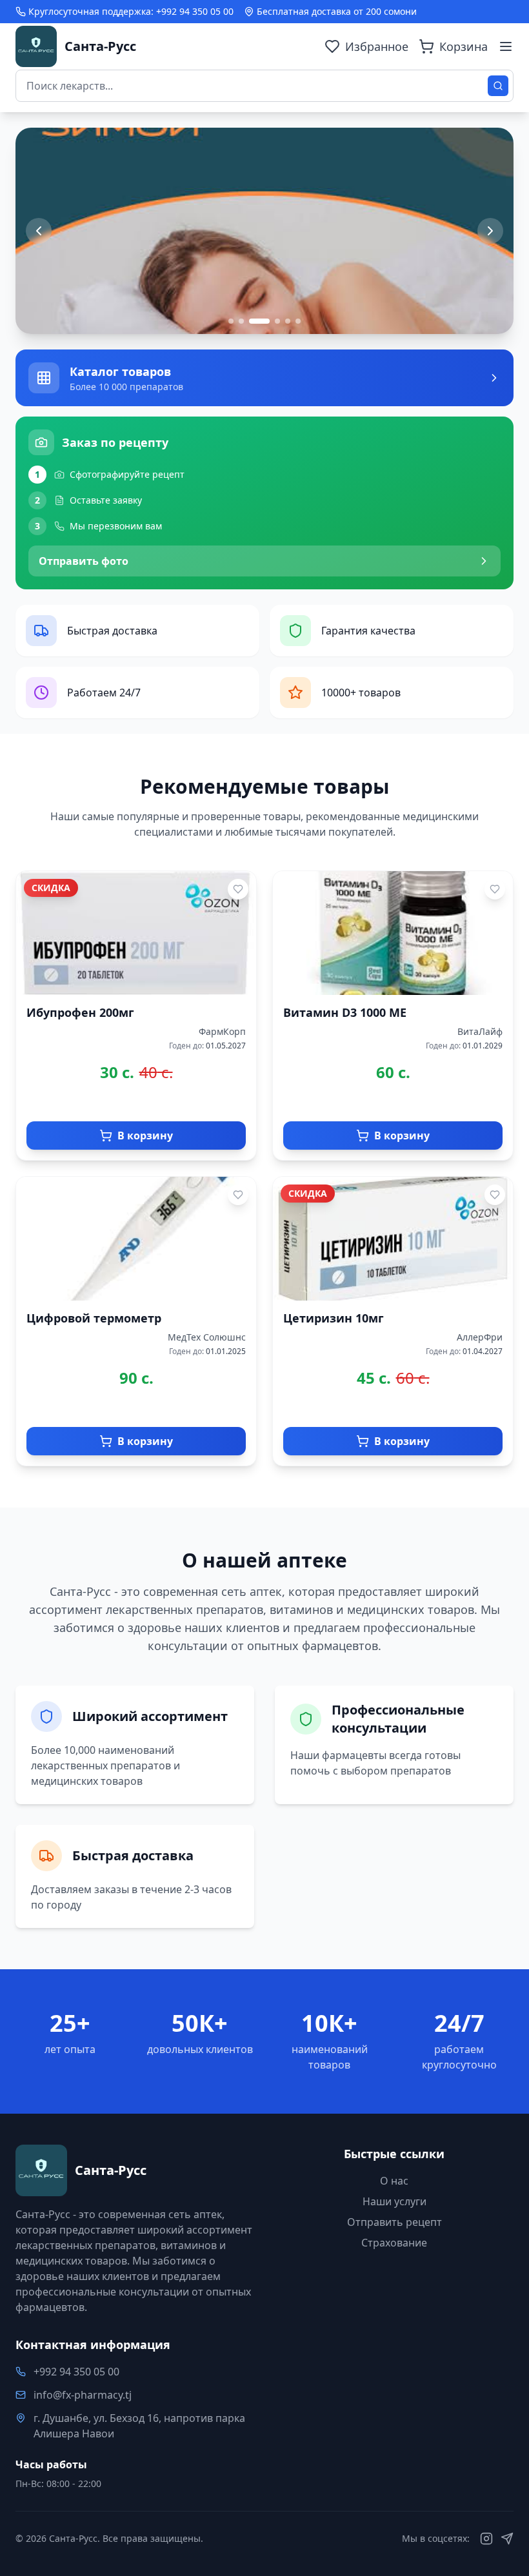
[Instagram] (486, 2539)
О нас (394, 2181)
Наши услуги (394, 2201)
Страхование (394, 2243)
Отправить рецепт (394, 2222)
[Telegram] (507, 2539)
